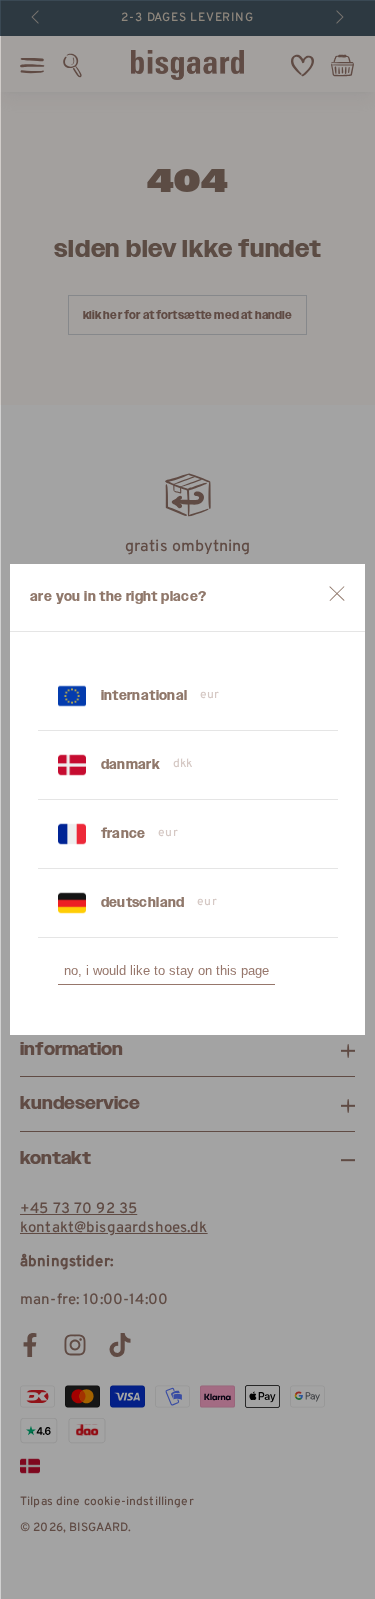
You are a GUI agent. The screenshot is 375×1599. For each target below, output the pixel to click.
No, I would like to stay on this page (166, 970)
